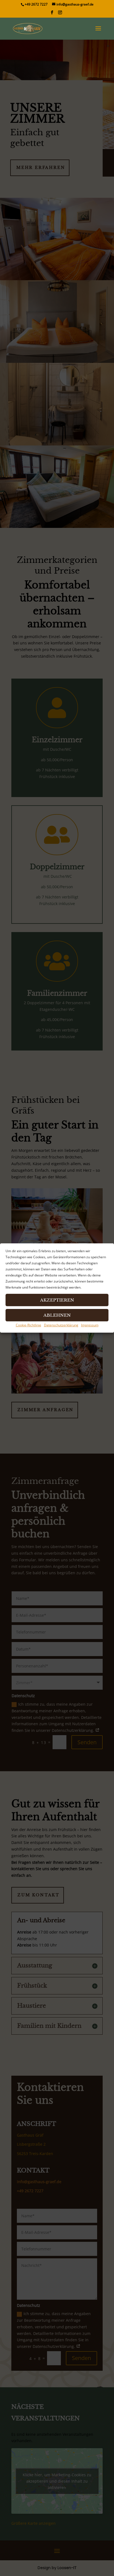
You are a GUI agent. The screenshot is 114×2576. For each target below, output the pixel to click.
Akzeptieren (57, 1300)
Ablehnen (57, 1315)
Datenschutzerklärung (61, 1325)
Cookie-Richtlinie (28, 1325)
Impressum (90, 1325)
